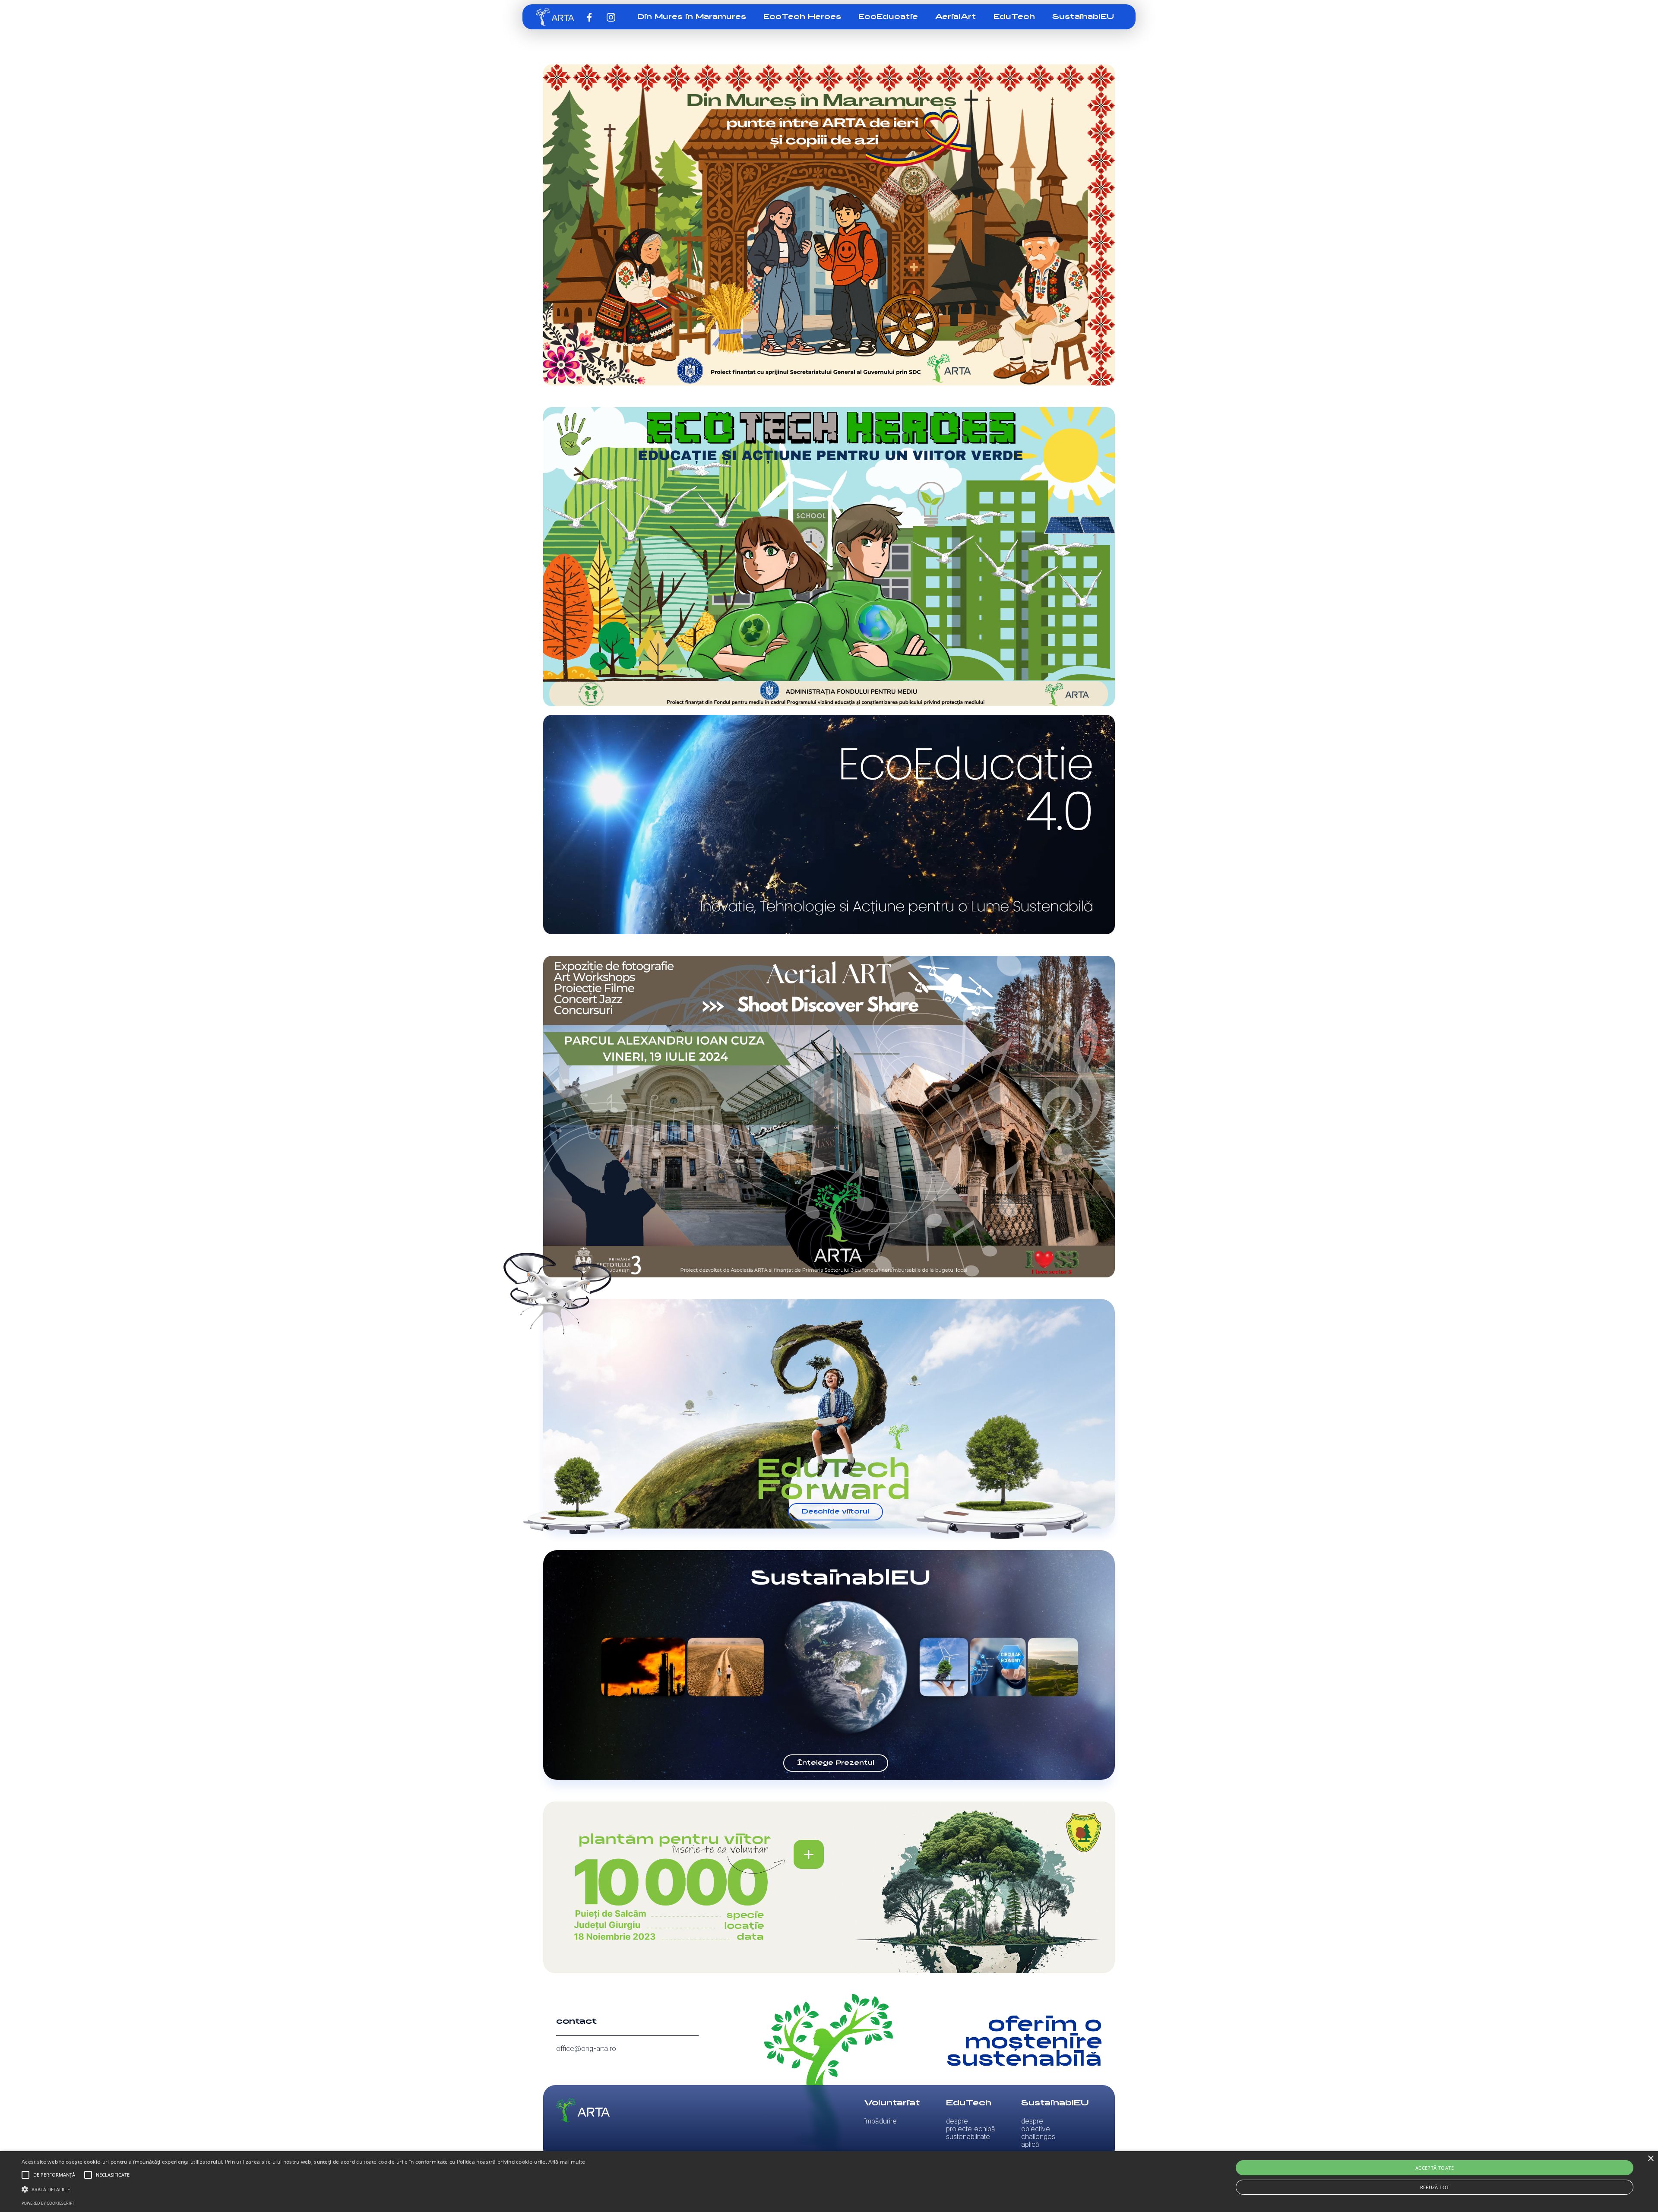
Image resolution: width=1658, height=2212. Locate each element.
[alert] (829, 2182)
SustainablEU (1083, 17)
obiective (1036, 2129)
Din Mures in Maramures (692, 17)
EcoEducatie (888, 17)
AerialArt (956, 17)
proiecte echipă (971, 2129)
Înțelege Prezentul (836, 1763)
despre (957, 2121)
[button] (25, 2175)
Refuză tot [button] (1435, 2187)
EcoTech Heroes (802, 17)
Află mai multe (567, 2162)
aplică (1030, 2144)
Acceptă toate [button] (1435, 2168)
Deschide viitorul (835, 1512)
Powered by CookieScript (48, 2203)
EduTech (1014, 17)
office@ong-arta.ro (586, 2048)
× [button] (1650, 2159)
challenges (1038, 2136)
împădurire (881, 2121)
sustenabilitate (968, 2136)
